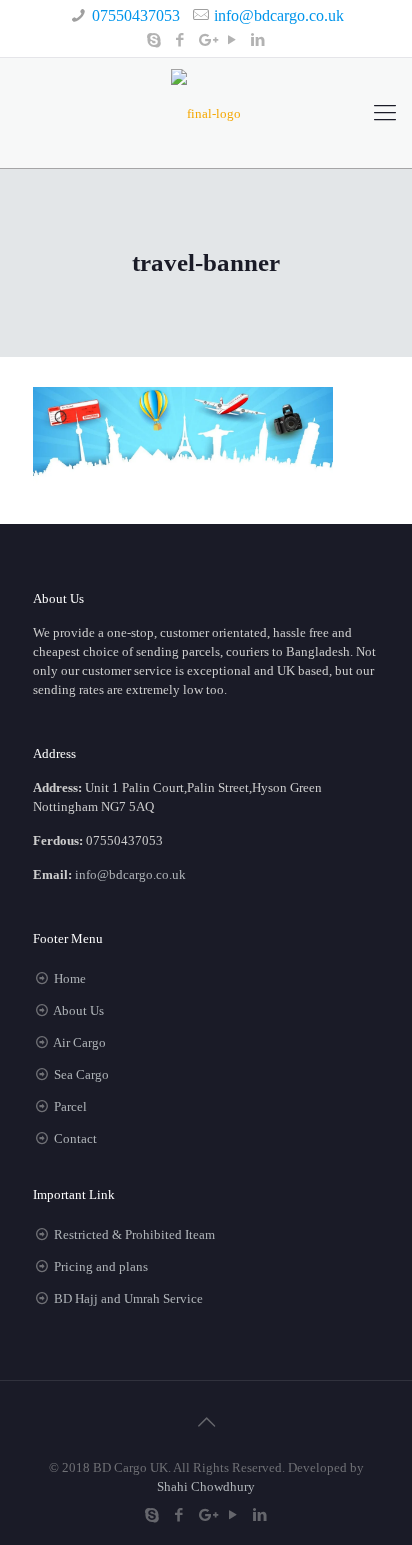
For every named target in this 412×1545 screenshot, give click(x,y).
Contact (75, 1138)
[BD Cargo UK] (206, 113)
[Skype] (154, 40)
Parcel (70, 1106)
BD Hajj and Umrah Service (128, 1298)
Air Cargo (79, 1042)
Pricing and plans (101, 1266)
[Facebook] (180, 40)
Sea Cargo (81, 1074)
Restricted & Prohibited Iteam (134, 1234)
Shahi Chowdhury (206, 1486)
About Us (78, 1010)
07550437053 (136, 15)
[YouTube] (232, 40)
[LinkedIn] (258, 40)
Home (70, 978)
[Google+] (206, 40)
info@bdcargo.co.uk (279, 15)
